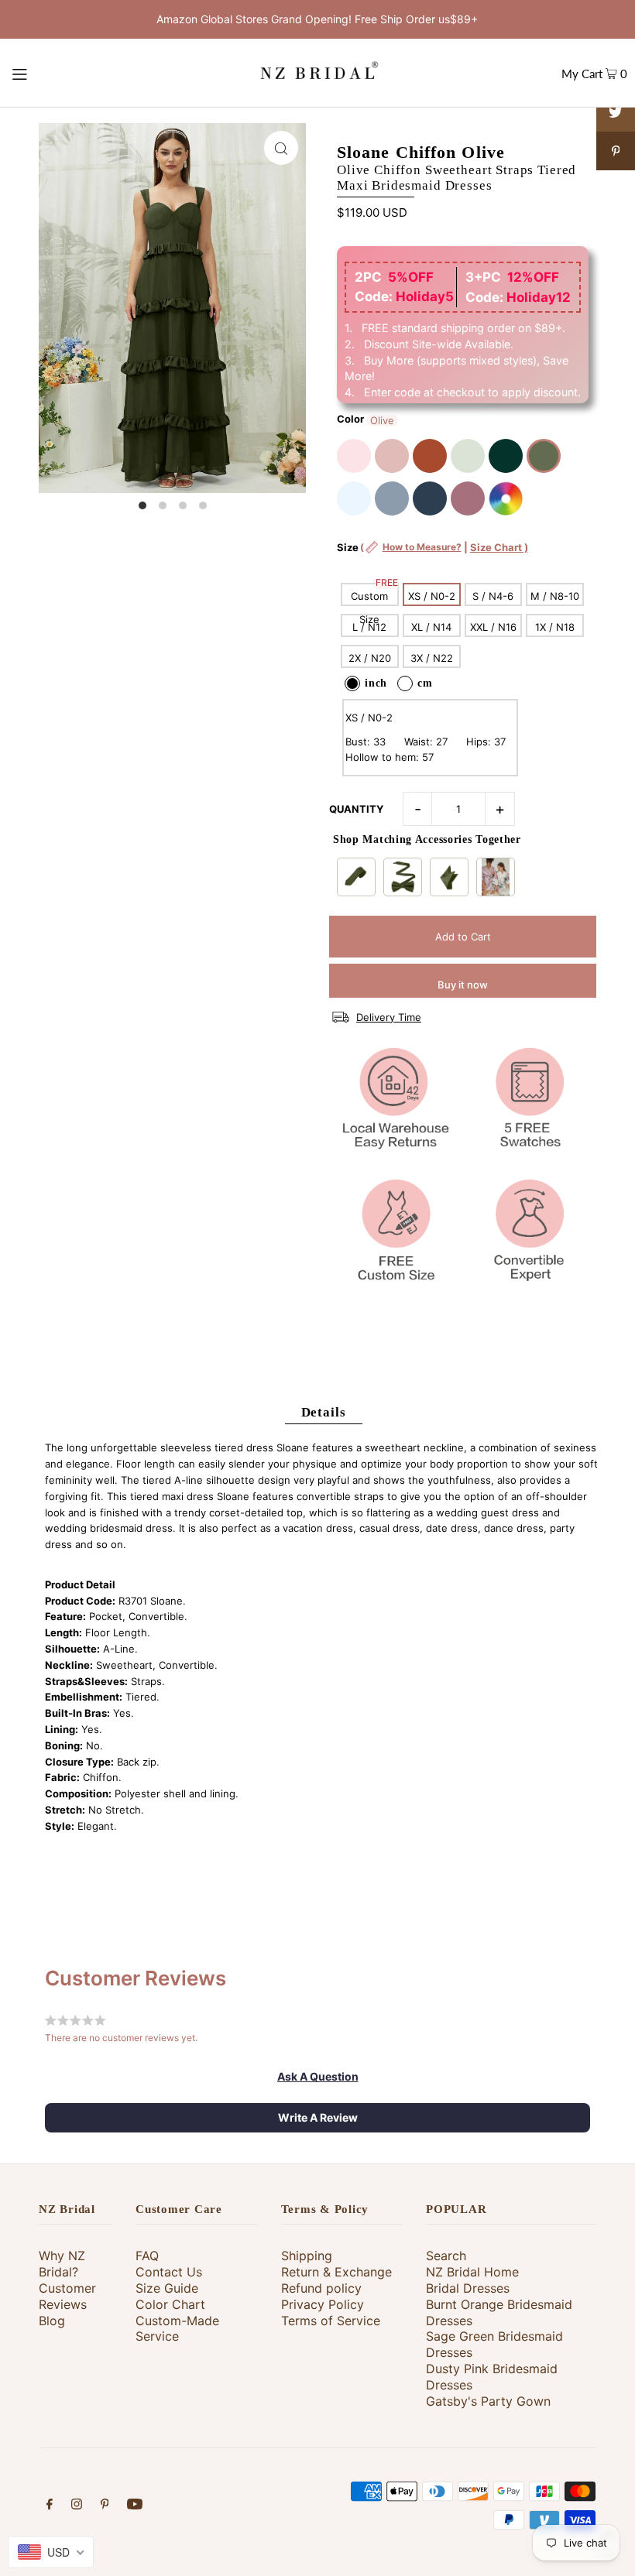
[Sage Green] (468, 456)
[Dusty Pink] (392, 456)
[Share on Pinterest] (616, 151)
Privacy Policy (323, 2304)
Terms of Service (331, 2321)
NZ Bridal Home (472, 2272)
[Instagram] (77, 2506)
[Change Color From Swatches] (506, 498)
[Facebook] (50, 2506)
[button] (318, 2077)
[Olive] (544, 456)
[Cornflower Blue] (354, 498)
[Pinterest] (105, 2506)
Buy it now (463, 985)
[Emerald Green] (506, 456)
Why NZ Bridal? (62, 2264)
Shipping (307, 2256)
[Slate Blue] (392, 498)
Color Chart (170, 2304)
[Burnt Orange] (430, 456)
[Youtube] (135, 2506)
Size (432, 555)
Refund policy (321, 2288)
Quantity (356, 809)
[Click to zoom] (281, 148)
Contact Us (169, 2272)
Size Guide (167, 2288)
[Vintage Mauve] (468, 498)
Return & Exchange (336, 2272)
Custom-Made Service (177, 2329)
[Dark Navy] (430, 498)
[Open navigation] (51, 73)
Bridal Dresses (468, 2288)
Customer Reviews (67, 2296)
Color (350, 419)
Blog (52, 2321)
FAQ (147, 2256)
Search (446, 2256)
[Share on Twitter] (616, 112)
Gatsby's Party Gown (488, 2401)
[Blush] (354, 456)
